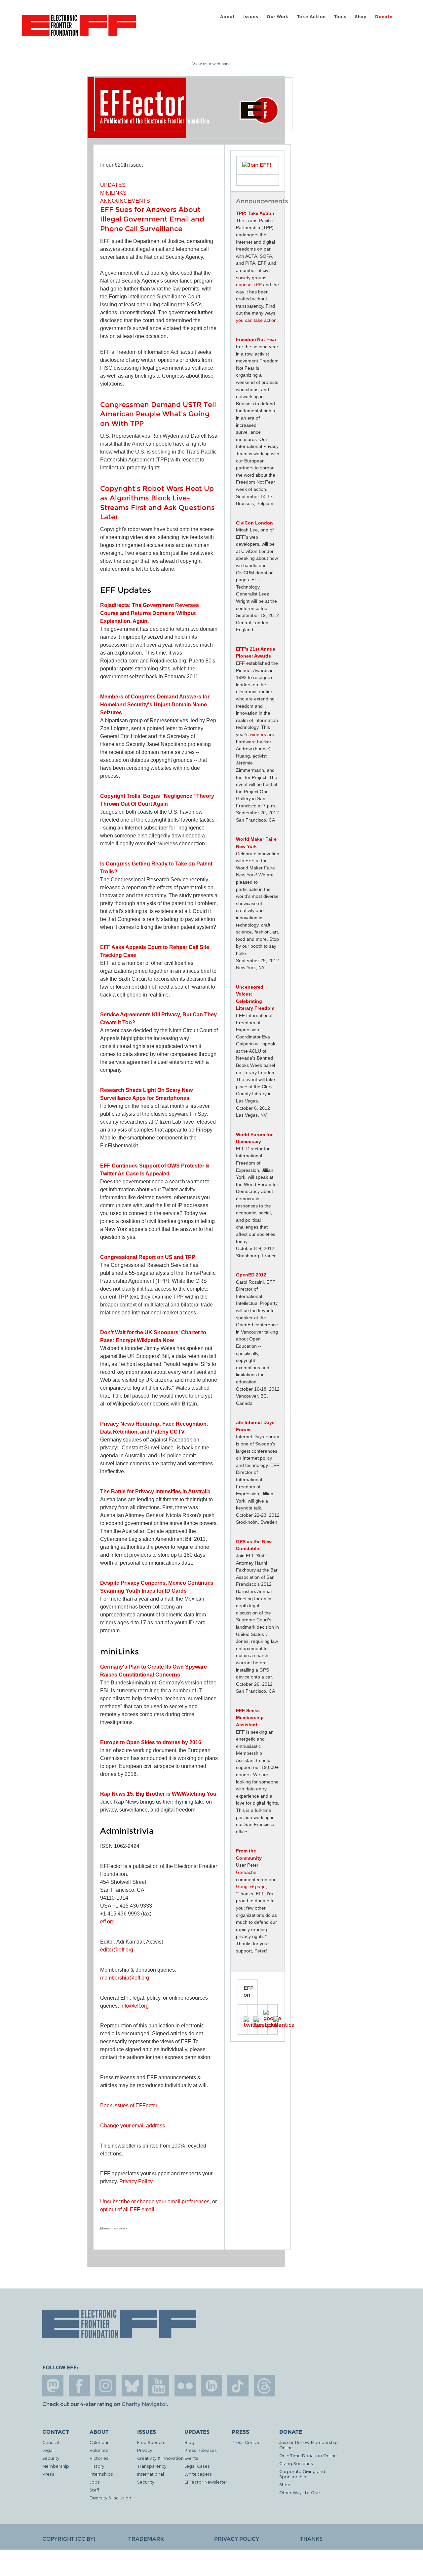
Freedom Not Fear (256, 339)
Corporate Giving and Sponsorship (302, 2474)
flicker (185, 2386)
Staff (94, 2490)
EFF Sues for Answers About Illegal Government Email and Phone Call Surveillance (152, 219)
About (228, 17)
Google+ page (251, 1886)
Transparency (152, 2466)
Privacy (145, 2450)
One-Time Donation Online (308, 2455)
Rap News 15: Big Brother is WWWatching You (158, 1794)
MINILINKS (113, 193)
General (51, 2442)
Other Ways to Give (300, 2492)
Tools (340, 17)
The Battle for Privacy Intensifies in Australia (155, 1491)
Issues (251, 17)
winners (258, 734)
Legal (48, 2450)
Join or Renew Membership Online (308, 2445)
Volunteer (100, 2450)
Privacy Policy (237, 2539)
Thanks (311, 2539)
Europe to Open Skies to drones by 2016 (151, 1742)
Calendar (99, 2442)
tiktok (238, 2386)
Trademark (146, 2539)
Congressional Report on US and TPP (148, 1257)
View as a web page (211, 64)
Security (51, 2458)
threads (264, 2386)
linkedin (211, 2386)
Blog (189, 2442)
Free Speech (151, 2442)
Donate (384, 17)
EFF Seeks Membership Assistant (250, 1718)
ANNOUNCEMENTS (125, 201)
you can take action (256, 320)
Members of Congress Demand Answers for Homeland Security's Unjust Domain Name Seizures (155, 705)
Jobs (95, 2482)
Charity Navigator (144, 2404)
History (97, 2466)
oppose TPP (249, 285)
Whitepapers (198, 2474)
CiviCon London (254, 523)
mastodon (53, 2386)
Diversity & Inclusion (110, 2498)
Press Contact (247, 2442)
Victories (99, 2458)
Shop (361, 17)
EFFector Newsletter (206, 2482)
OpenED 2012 (251, 1275)
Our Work (278, 17)
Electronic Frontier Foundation (79, 29)
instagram (106, 2386)
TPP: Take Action (255, 213)
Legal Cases (197, 2466)
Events (191, 2458)
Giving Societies (296, 2463)
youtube (159, 2386)
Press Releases (201, 2450)
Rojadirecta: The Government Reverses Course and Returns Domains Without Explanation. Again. (150, 613)
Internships (101, 2474)
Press (48, 2474)
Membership (56, 2466)
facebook (79, 2386)
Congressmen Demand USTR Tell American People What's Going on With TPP (158, 414)
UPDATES (113, 185)
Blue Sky (132, 2386)
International (151, 2474)
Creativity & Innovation (160, 2458)
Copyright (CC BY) (69, 2539)
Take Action (311, 17)
